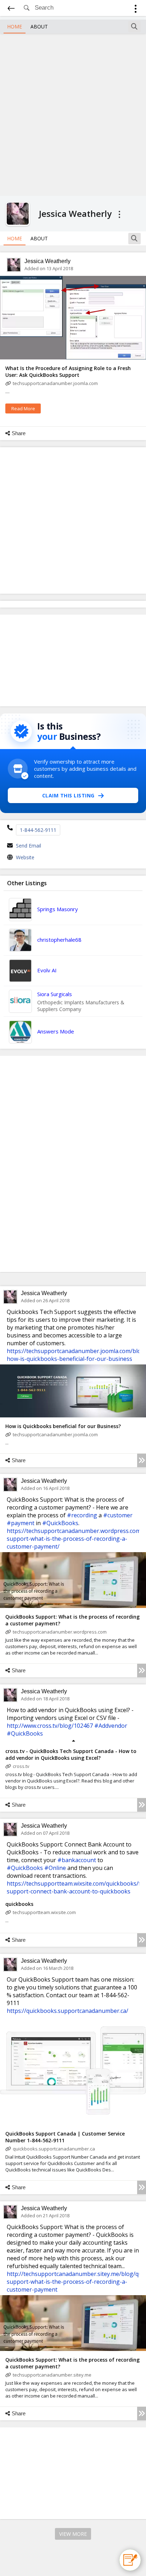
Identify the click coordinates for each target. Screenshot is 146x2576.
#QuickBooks (60, 1523)
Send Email (29, 846)
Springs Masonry (58, 909)
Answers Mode (56, 1031)
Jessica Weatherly (47, 261)
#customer (118, 1515)
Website (25, 857)
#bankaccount (77, 1860)
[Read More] (142, 1460)
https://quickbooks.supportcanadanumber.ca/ (68, 2011)
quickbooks (19, 1904)
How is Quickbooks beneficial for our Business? (63, 1426)
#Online (55, 1868)
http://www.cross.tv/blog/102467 (50, 1726)
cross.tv (21, 1766)
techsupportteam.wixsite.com (44, 1912)
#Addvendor (111, 1726)
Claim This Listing (68, 795)
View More (73, 2534)
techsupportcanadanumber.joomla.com (55, 383)
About (39, 26)
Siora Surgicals (55, 994)
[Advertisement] (73, 114)
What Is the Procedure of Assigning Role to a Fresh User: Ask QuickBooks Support (68, 372)
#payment (21, 1523)
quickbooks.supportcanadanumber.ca (54, 2149)
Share (19, 433)
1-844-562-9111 (38, 830)
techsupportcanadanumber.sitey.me (52, 2375)
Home (15, 26)
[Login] (136, 10)
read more (23, 408)
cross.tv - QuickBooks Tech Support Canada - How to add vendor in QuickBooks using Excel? (71, 1754)
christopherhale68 (59, 940)
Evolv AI (47, 970)
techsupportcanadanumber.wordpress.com (60, 1632)
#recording (82, 1515)
